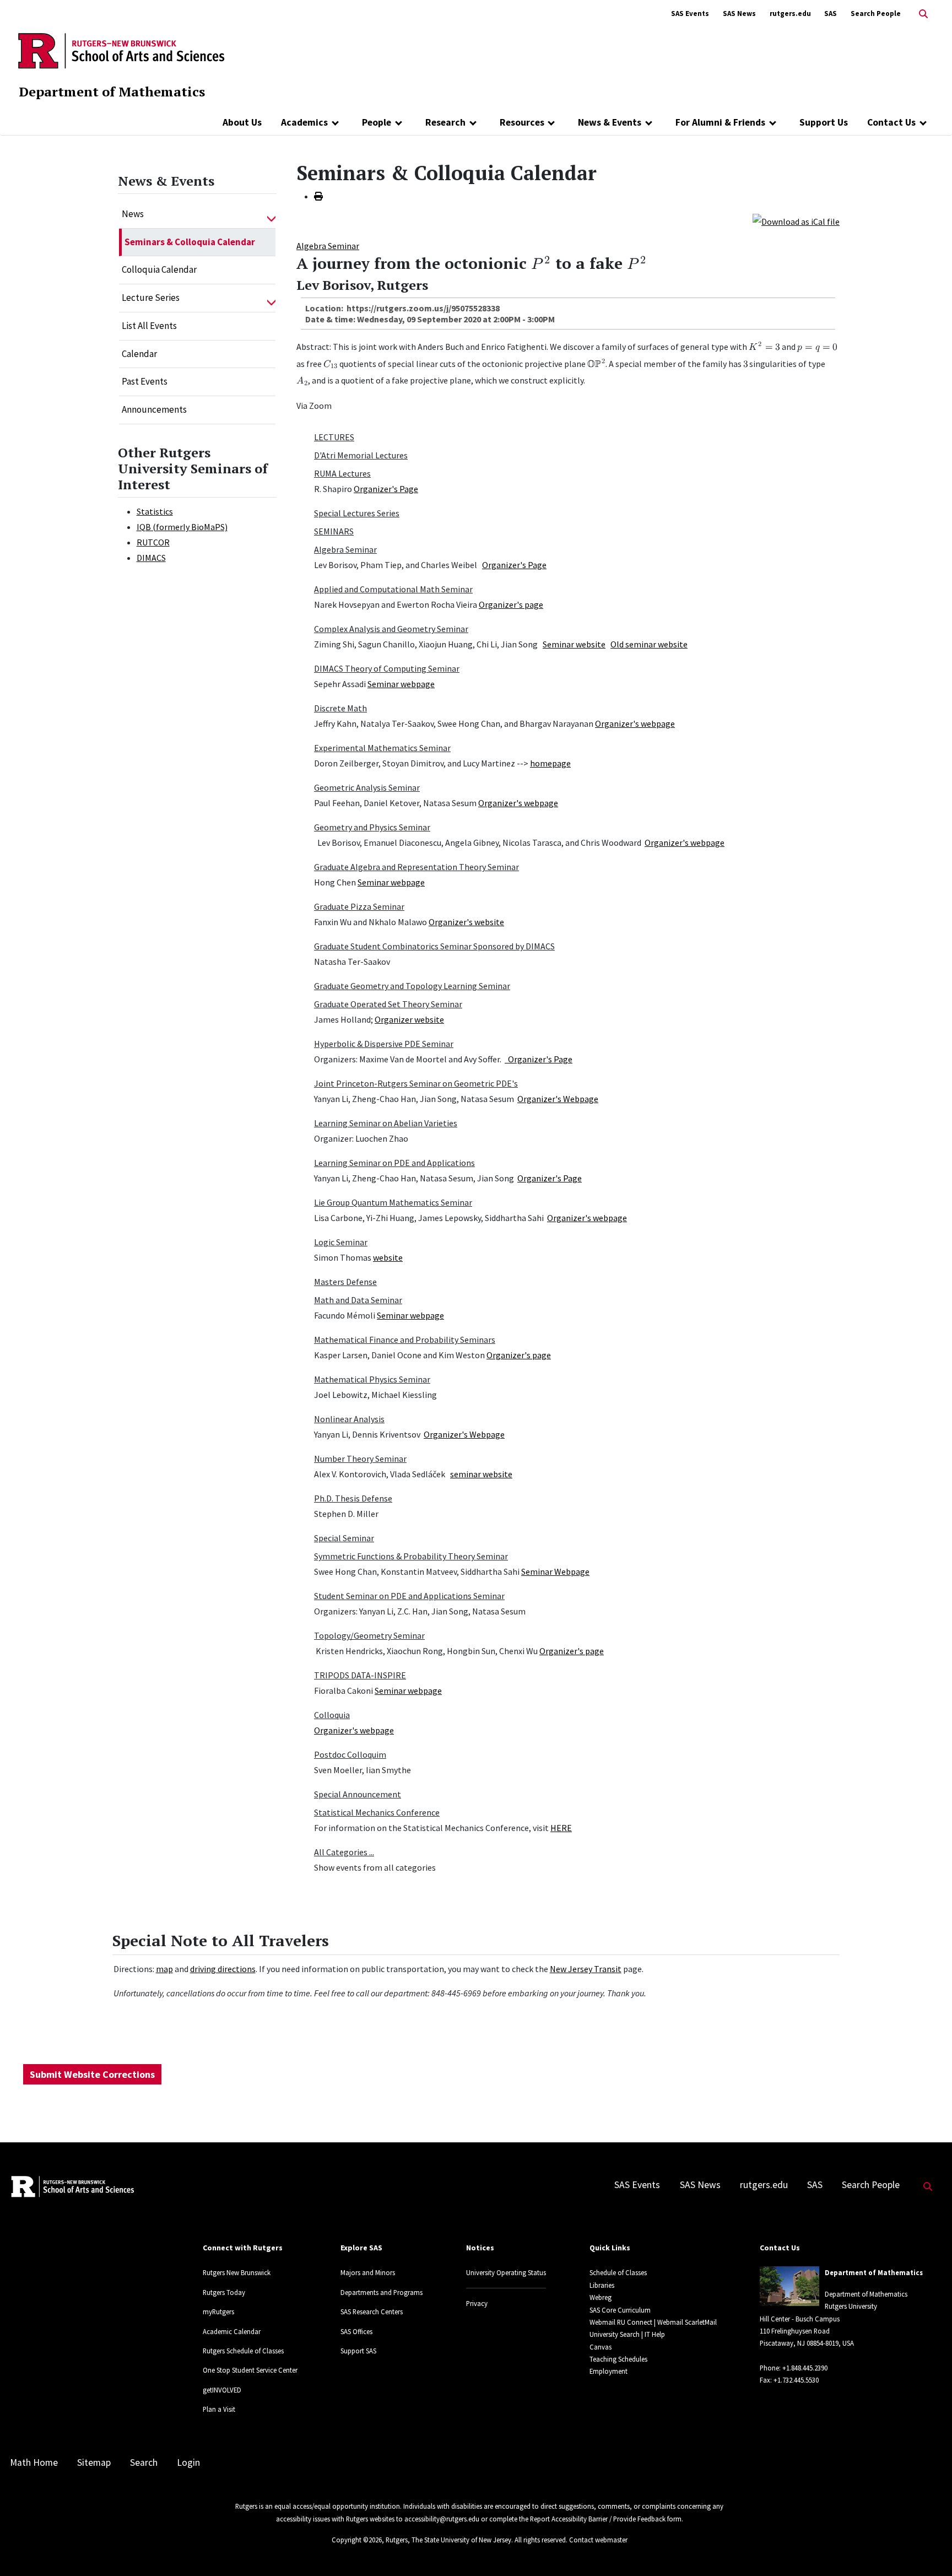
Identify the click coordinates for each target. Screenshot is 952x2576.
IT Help (655, 2334)
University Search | (616, 2334)
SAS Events (690, 13)
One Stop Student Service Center (250, 2370)
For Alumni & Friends (720, 122)
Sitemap (94, 2462)
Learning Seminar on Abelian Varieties (386, 1123)
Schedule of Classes (618, 2272)
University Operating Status (506, 2272)
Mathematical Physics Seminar (372, 1379)
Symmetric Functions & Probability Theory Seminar (411, 1556)
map (164, 1969)
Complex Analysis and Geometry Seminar (391, 629)
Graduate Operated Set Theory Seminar (388, 1004)
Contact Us (891, 122)
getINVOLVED (222, 2390)
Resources (522, 122)
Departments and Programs (382, 2292)
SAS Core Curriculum (620, 2310)
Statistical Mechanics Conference (377, 1812)
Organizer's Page (386, 489)
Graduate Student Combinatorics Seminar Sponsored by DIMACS (434, 946)
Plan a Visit (219, 2409)
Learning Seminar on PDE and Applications (394, 1163)
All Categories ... (344, 1852)
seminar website (481, 1474)
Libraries (602, 2285)
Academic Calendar (232, 2331)
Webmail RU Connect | (623, 2322)
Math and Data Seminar (358, 1300)
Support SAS (358, 2351)
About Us (242, 122)
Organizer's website (466, 922)
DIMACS (151, 558)
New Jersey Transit (586, 1969)
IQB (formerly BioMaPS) (182, 527)
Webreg (601, 2297)
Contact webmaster (598, 2540)
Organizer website (409, 1019)
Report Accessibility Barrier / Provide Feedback (598, 2519)
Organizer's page (511, 604)
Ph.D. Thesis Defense (353, 1498)
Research (445, 122)
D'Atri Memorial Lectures (361, 455)
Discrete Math (340, 708)
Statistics (155, 511)
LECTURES (334, 437)
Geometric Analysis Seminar (367, 787)
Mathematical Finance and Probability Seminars (405, 1340)
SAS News (739, 13)
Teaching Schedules (618, 2359)
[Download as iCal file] (796, 220)
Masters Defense (345, 1282)
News (133, 214)
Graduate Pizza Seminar (359, 906)
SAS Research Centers (372, 2312)
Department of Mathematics (112, 91)
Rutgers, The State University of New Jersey (448, 2540)
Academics (304, 122)
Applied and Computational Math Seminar (393, 589)
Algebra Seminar (328, 246)
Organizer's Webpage (558, 1099)
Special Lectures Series (357, 513)
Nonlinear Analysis (349, 1419)
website (388, 1257)
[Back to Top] (928, 2549)
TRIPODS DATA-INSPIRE (360, 1675)
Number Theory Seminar (360, 1459)
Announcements (154, 409)
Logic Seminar (341, 1242)
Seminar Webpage (555, 1571)
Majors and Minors (368, 2272)
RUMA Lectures (342, 473)
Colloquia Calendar (159, 269)
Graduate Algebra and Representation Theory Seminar (416, 867)
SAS (831, 13)
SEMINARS (334, 531)
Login (188, 2462)
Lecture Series (151, 298)
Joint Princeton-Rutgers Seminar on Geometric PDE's (416, 1083)
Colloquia (332, 1715)
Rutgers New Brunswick (237, 2272)
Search (144, 2462)
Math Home (34, 2462)
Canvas (601, 2347)
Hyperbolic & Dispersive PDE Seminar (384, 1044)
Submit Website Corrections (92, 2074)
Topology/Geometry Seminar (369, 1635)
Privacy (477, 2303)
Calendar (139, 354)
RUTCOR (153, 542)
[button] (271, 214)
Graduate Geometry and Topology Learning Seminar (412, 986)
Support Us (824, 122)
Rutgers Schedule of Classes (243, 2351)
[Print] (318, 196)
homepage (550, 763)
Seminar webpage (401, 684)
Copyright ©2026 (357, 2540)
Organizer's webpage (635, 723)
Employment (608, 2371)
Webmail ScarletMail (687, 2322)
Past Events (145, 381)
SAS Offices (356, 2331)
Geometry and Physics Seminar (372, 827)
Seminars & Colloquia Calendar (190, 242)
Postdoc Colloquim (350, 1754)
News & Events (610, 122)
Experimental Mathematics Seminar (382, 748)
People (377, 122)
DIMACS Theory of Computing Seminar (387, 668)
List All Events (149, 326)
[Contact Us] (923, 122)
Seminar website (574, 644)
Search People (876, 13)
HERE (561, 1828)
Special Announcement (358, 1794)
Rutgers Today (224, 2292)
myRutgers (218, 2312)
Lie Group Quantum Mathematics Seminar (393, 1202)
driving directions (223, 1969)
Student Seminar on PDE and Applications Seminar (409, 1596)
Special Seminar (344, 1538)
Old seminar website (649, 644)
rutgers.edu (790, 13)
